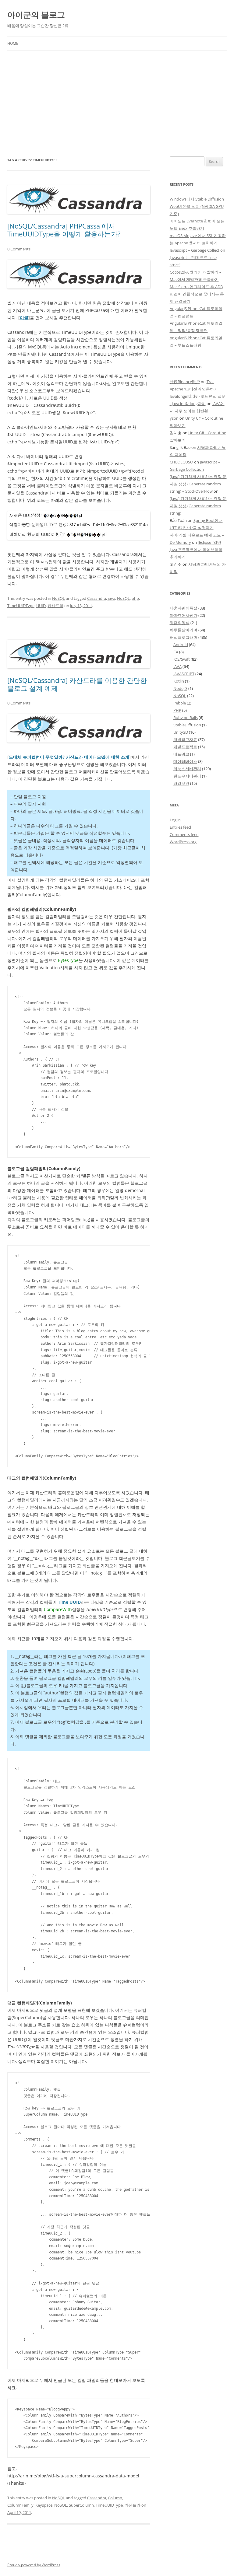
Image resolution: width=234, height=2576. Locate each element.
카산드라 (55, 606)
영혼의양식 (180, 623)
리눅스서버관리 (187, 769)
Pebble (180, 703)
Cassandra (97, 598)
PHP (177, 710)
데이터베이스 (185, 761)
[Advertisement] (117, 103)
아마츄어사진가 (184, 615)
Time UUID (69, 1602)
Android (181, 645)
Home (13, 43)
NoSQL (58, 598)
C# (176, 652)
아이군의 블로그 (36, 15)
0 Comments (19, 249)
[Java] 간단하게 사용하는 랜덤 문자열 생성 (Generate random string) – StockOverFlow (198, 484)
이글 (24, 318)
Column (115, 2498)
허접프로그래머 (184, 637)
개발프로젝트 (185, 747)
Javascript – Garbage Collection (197, 250)
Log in (175, 820)
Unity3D (181, 732)
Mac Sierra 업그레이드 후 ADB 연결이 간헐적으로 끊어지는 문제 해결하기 (197, 294)
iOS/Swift (182, 659)
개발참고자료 (185, 739)
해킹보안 (181, 783)
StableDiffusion (187, 725)
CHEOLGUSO (181, 462)
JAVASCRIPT (184, 674)
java (112, 598)
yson (174, 418)
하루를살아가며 (184, 630)
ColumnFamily (20, 2505)
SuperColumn (81, 2505)
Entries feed (180, 827)
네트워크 (181, 754)
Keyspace (44, 2505)
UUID (41, 606)
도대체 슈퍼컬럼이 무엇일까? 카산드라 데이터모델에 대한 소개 (69, 757)
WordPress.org (183, 842)
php (135, 598)
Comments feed (184, 834)
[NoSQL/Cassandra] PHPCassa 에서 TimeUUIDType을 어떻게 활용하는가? (64, 230)
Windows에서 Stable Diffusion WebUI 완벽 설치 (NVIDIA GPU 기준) (197, 206)
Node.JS (180, 688)
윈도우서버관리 (187, 776)
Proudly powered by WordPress (34, 2565)
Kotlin (179, 681)
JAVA (177, 666)
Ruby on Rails (186, 718)
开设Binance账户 (185, 382)
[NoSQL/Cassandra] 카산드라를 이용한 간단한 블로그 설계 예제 (77, 684)
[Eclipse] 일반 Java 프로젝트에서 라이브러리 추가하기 (196, 550)
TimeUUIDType (21, 606)
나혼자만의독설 (184, 608)
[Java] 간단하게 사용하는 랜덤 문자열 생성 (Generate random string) (198, 506)
